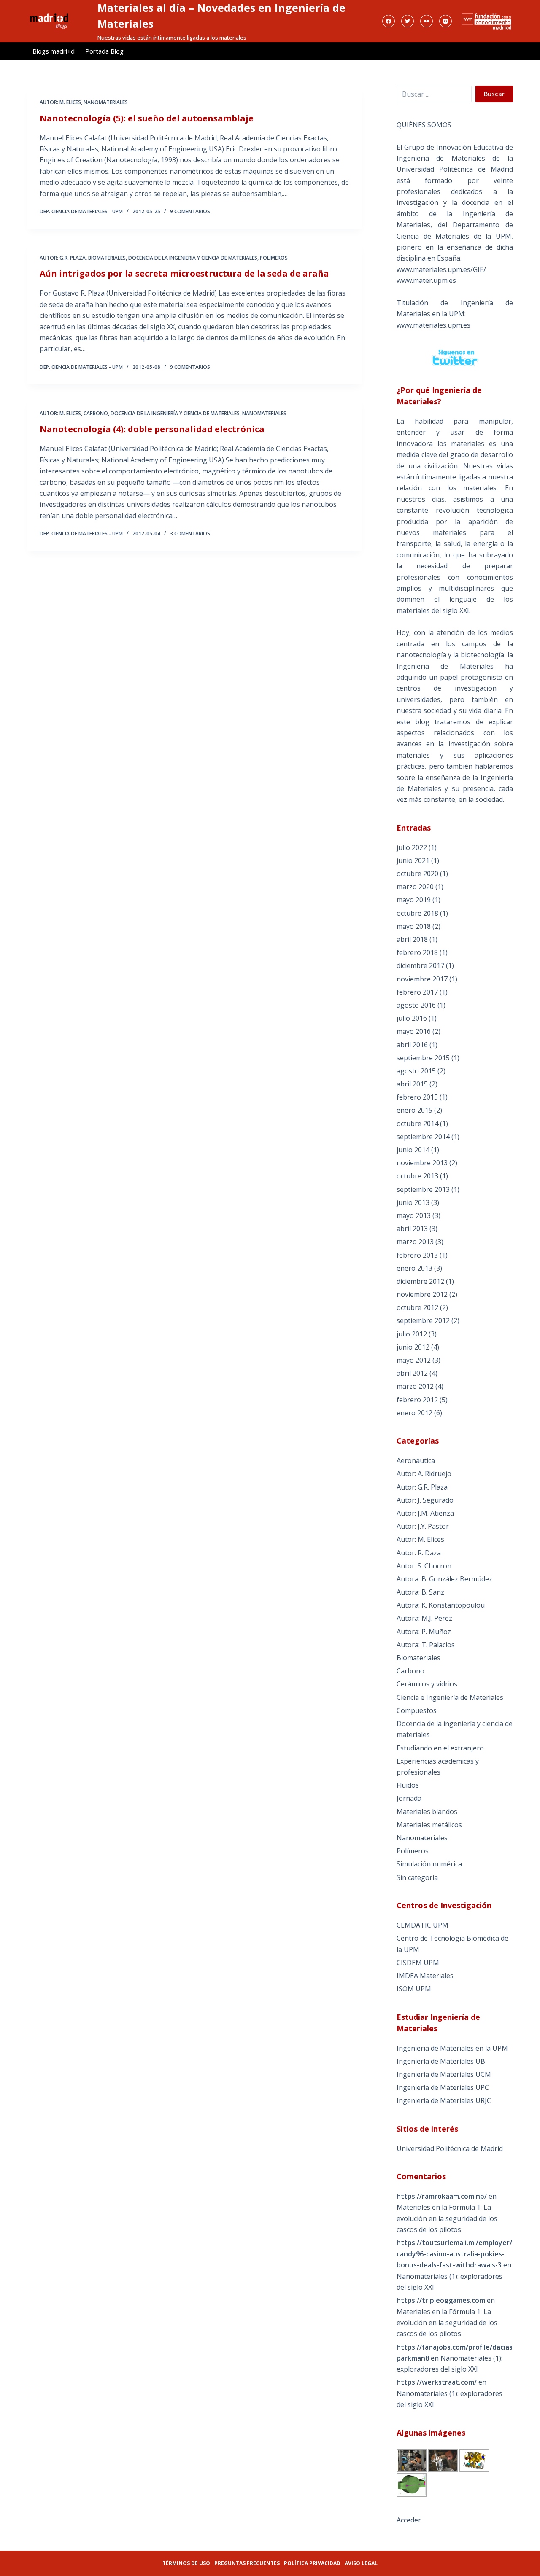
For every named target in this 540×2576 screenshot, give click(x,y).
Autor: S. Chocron (424, 1566)
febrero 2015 (417, 1097)
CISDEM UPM (418, 1963)
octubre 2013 (417, 1176)
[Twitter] (408, 21)
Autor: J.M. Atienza (425, 1513)
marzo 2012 (415, 1386)
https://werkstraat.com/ (437, 2382)
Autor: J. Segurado (425, 1500)
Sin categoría (417, 1877)
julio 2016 (412, 1018)
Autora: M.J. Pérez (424, 1618)
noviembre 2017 (422, 979)
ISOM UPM (414, 1989)
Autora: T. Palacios (426, 1645)
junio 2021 (413, 860)
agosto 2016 (416, 1005)
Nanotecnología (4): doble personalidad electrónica (152, 429)
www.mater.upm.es (426, 280)
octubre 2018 (417, 913)
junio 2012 (413, 1347)
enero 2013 (414, 1268)
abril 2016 (412, 1045)
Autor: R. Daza (419, 1553)
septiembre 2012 (423, 1320)
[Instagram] (445, 21)
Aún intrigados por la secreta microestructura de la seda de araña (184, 273)
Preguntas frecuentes (247, 2563)
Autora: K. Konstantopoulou (441, 1605)
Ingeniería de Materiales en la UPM (452, 2048)
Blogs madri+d (54, 51)
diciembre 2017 (420, 965)
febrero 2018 (417, 952)
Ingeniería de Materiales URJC (444, 2100)
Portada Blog (104, 51)
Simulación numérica (429, 1864)
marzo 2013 (415, 1242)
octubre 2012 (417, 1307)
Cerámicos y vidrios (427, 1684)
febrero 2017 (417, 992)
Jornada (409, 1798)
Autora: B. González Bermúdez (444, 1579)
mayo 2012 (414, 1360)
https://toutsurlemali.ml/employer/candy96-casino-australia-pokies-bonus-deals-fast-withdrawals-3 (454, 2254)
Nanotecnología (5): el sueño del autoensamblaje (147, 118)
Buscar (494, 94)
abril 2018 (412, 939)
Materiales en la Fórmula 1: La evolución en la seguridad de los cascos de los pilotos (447, 2218)
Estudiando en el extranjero (440, 1748)
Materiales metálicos (429, 1825)
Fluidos (408, 1785)
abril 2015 (412, 1084)
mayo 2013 (414, 1215)
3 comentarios (190, 534)
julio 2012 (412, 1334)
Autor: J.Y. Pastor (423, 1526)
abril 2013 (412, 1229)
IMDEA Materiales (425, 1976)
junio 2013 (413, 1202)
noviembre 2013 (422, 1163)
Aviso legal (361, 2563)
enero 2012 (414, 1413)
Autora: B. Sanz (420, 1592)
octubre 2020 (417, 874)
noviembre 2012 (422, 1294)
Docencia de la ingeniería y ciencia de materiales (193, 258)
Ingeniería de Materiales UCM (444, 2074)
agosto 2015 (416, 1071)
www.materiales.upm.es (433, 325)
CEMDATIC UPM (423, 1925)
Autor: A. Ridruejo (424, 1474)
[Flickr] (427, 21)
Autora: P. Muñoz (424, 1632)
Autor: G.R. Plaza (63, 258)
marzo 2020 (415, 887)
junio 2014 (413, 1150)
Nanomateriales (106, 102)
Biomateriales (107, 258)
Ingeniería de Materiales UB (441, 2061)
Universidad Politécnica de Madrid (450, 2148)
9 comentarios (190, 211)
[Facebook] (389, 21)
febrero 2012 (417, 1400)
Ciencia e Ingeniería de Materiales (450, 1697)
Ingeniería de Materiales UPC (443, 2087)
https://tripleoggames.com (441, 2300)
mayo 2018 (414, 926)
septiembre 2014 (423, 1137)
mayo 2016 (414, 1031)
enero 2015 (414, 1110)
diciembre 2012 (420, 1281)
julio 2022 (412, 847)
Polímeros (274, 258)
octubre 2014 (417, 1124)
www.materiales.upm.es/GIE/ (441, 269)
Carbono (96, 413)
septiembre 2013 (423, 1189)
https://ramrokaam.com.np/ (442, 2196)
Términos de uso (186, 2563)
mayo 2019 (414, 900)
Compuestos (417, 1710)
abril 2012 (412, 1373)
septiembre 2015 (423, 1058)
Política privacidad (312, 2563)
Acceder (409, 2520)
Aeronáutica (416, 1460)
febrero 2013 (417, 1255)
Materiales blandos (427, 1812)
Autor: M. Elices (60, 102)
